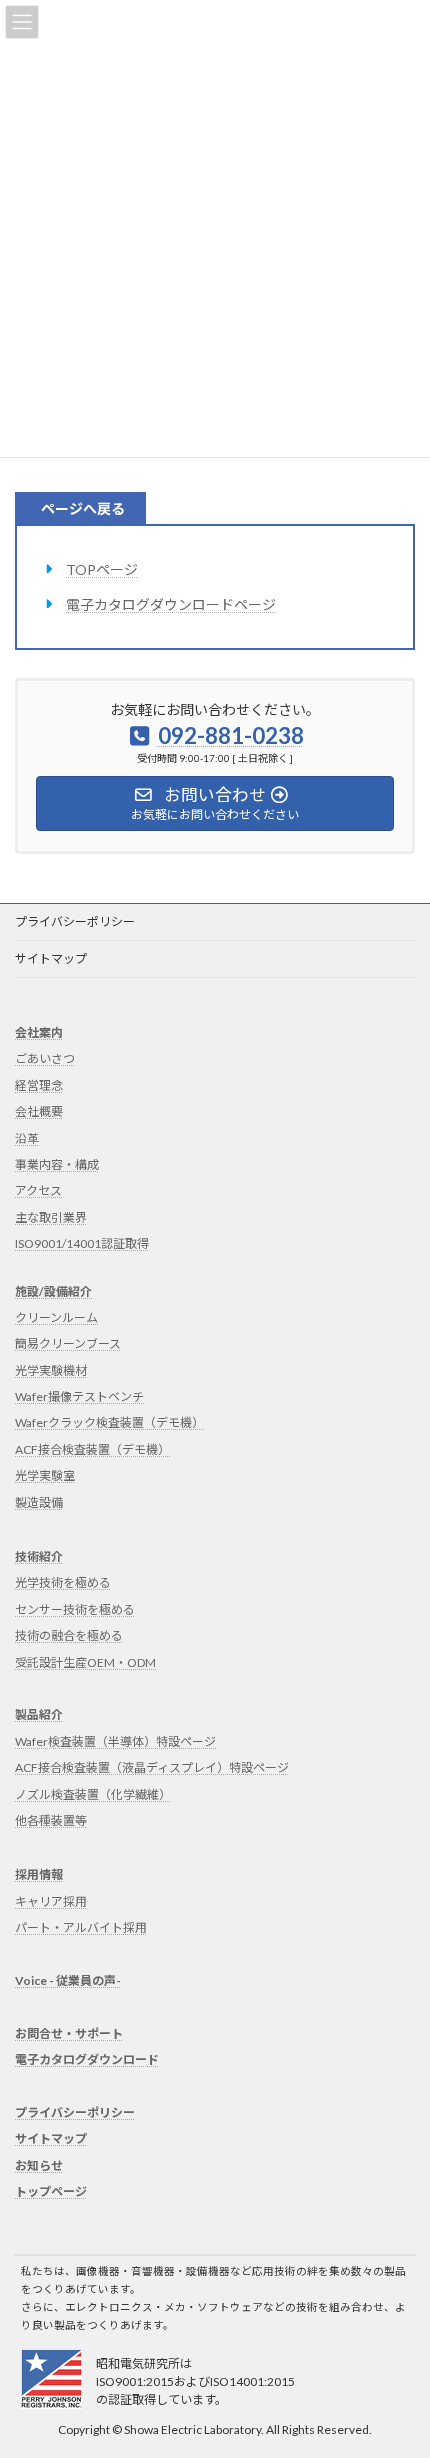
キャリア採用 (51, 1901)
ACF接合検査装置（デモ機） (92, 1449)
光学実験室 (45, 1475)
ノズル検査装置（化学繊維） (93, 1793)
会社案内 (39, 1032)
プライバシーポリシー (75, 921)
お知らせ (39, 2164)
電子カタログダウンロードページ (171, 604)
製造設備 (39, 1501)
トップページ (51, 2191)
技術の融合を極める (69, 1635)
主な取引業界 (51, 1217)
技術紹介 (39, 1556)
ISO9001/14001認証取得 (82, 1243)
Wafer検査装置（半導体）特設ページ (115, 1741)
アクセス (38, 1190)
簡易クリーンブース (68, 1343)
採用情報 (39, 1874)
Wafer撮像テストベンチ (79, 1396)
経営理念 (39, 1085)
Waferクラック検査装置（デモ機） (109, 1422)
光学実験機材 (51, 1370)
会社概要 (39, 1111)
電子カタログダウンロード (87, 2059)
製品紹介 (39, 1714)
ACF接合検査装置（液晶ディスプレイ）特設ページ (152, 1767)
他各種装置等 (51, 1820)
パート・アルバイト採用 (81, 1927)
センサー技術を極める (75, 1609)
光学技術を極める (63, 1582)
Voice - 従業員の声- (68, 1980)
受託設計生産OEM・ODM (85, 1661)
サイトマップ (51, 958)
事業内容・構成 (57, 1164)
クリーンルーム (56, 1317)
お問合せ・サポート (69, 2033)
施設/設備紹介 (53, 1290)
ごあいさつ (45, 1058)
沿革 (27, 1137)
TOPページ (102, 569)
